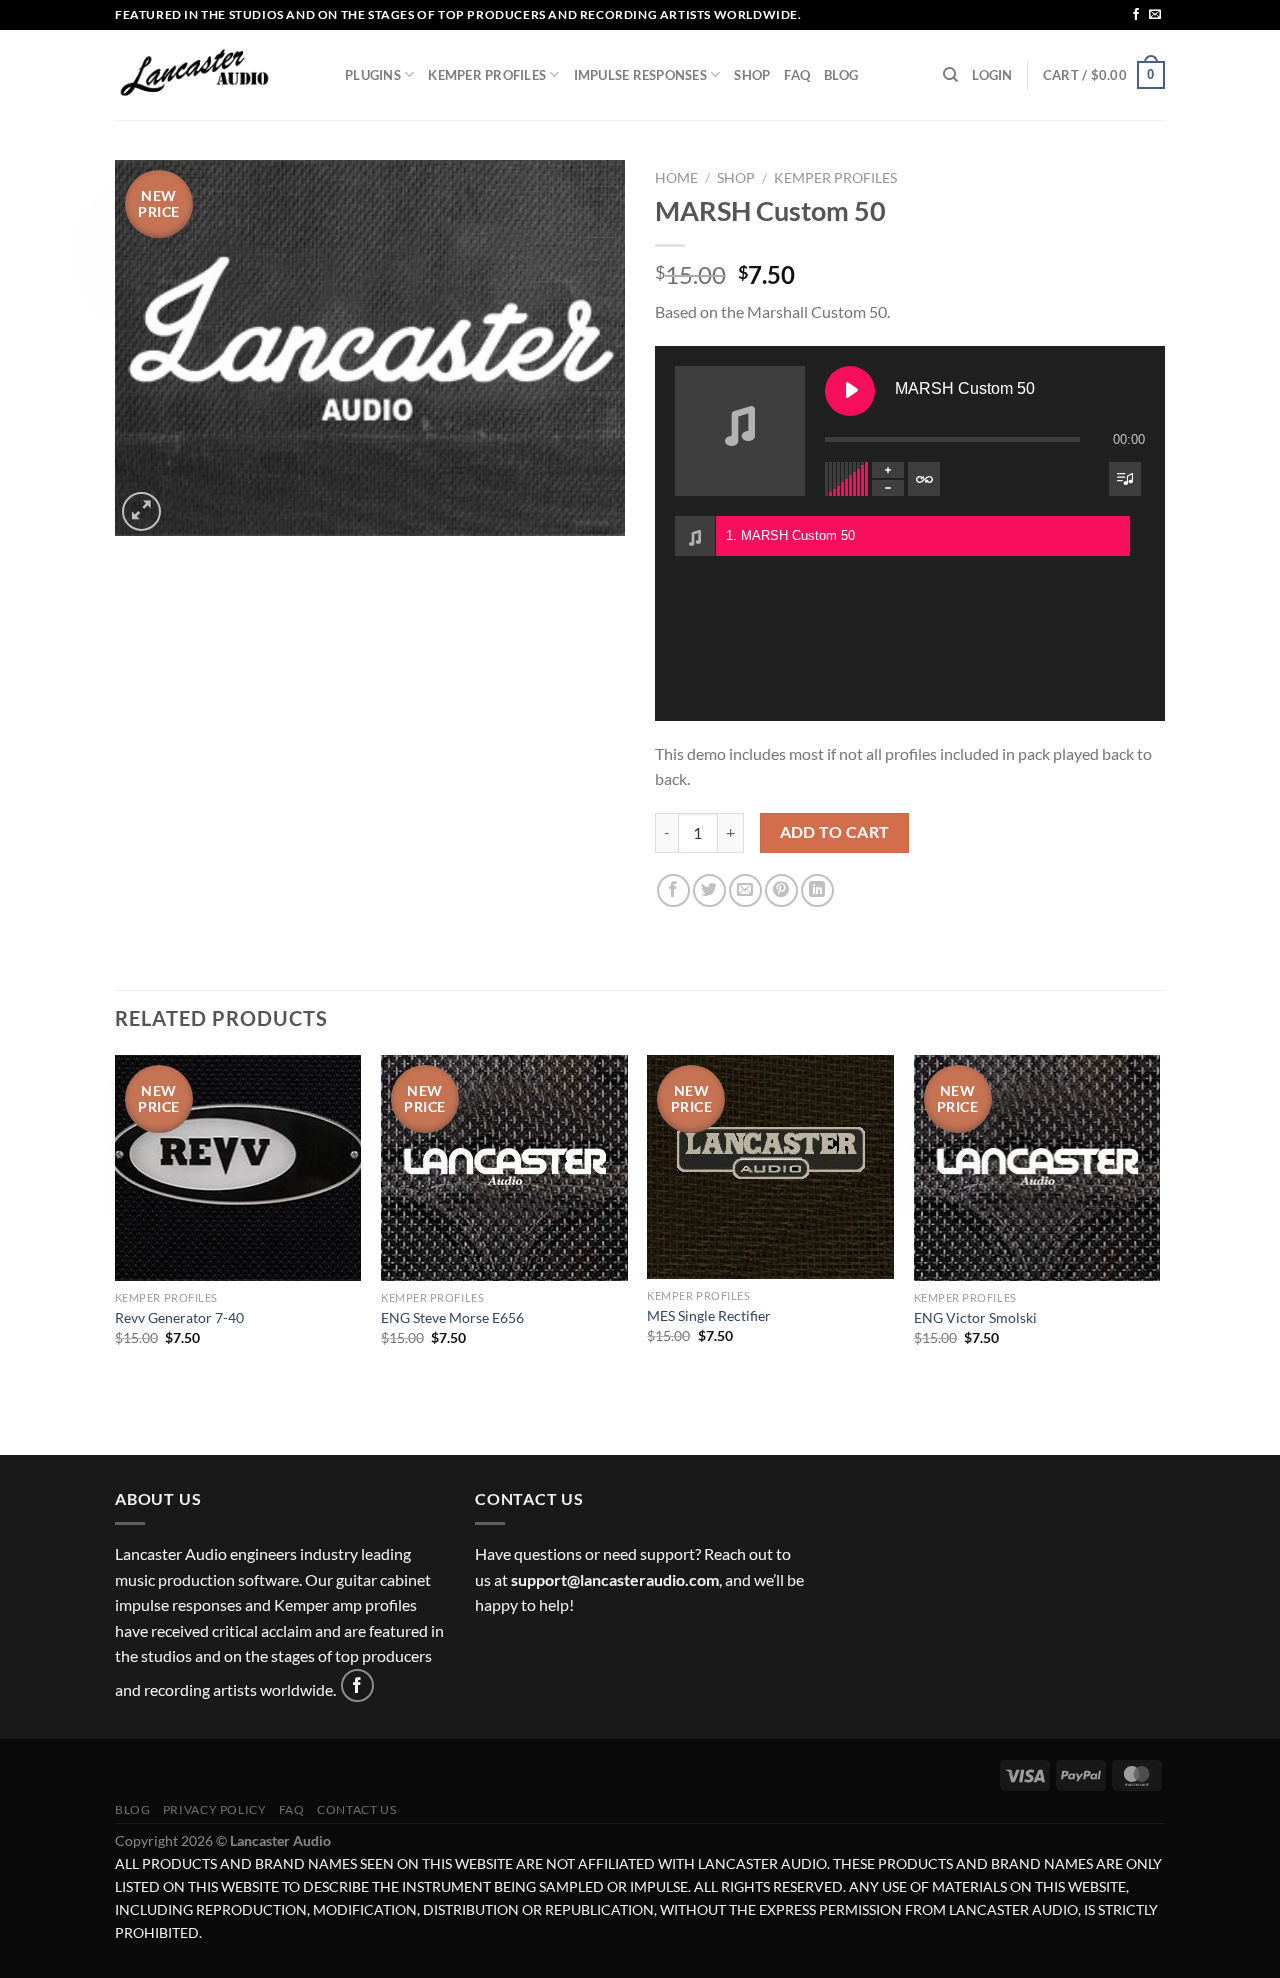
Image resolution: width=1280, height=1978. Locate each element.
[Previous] (116, 1253)
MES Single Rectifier (709, 1315)
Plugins (373, 75)
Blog (841, 75)
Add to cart (835, 832)
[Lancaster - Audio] (215, 75)
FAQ (797, 75)
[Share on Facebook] (673, 890)
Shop (752, 75)
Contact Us (356, 1809)
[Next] (1159, 1253)
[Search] (950, 75)
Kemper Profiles (487, 75)
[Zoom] (141, 511)
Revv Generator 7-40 (179, 1317)
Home (676, 178)
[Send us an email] (1155, 15)
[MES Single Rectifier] (770, 1167)
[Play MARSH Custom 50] (850, 391)
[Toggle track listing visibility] (1125, 479)
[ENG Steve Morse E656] (504, 1168)
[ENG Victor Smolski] (1037, 1168)
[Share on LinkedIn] (817, 890)
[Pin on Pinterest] (781, 890)
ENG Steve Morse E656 (452, 1317)
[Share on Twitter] (709, 890)
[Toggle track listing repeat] (924, 479)
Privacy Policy (215, 1809)
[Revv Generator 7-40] (238, 1168)
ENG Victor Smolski (975, 1317)
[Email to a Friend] (745, 890)
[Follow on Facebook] (1136, 15)
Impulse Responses (640, 75)
